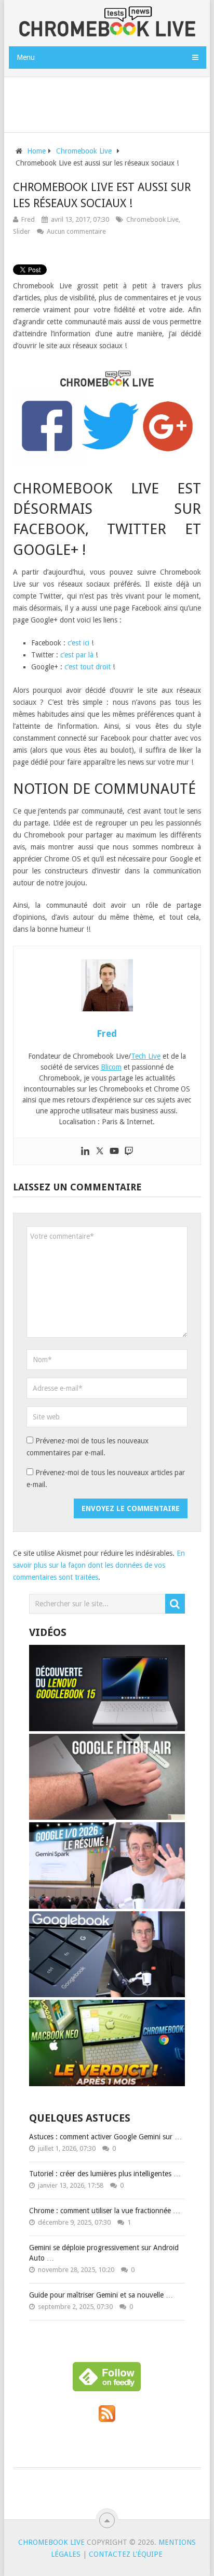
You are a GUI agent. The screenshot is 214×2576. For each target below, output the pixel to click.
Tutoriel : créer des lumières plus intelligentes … (105, 2174)
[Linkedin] (85, 1151)
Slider (22, 231)
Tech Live (146, 1056)
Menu (26, 57)
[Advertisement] (111, 103)
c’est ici (78, 643)
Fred (28, 219)
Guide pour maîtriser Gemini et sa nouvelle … (101, 2295)
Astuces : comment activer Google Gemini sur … (105, 2137)
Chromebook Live (152, 219)
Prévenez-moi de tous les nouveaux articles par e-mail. (106, 1479)
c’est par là (77, 655)
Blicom (111, 1067)
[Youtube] (114, 1151)
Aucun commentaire (76, 231)
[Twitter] (100, 1151)
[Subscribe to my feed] (107, 2419)
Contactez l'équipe (126, 2554)
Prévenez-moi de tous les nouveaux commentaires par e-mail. (88, 1447)
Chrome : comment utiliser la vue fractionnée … (105, 2211)
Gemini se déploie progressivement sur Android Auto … (104, 2253)
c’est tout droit (88, 667)
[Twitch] (129, 1151)
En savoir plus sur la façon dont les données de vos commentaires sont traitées (99, 1565)
